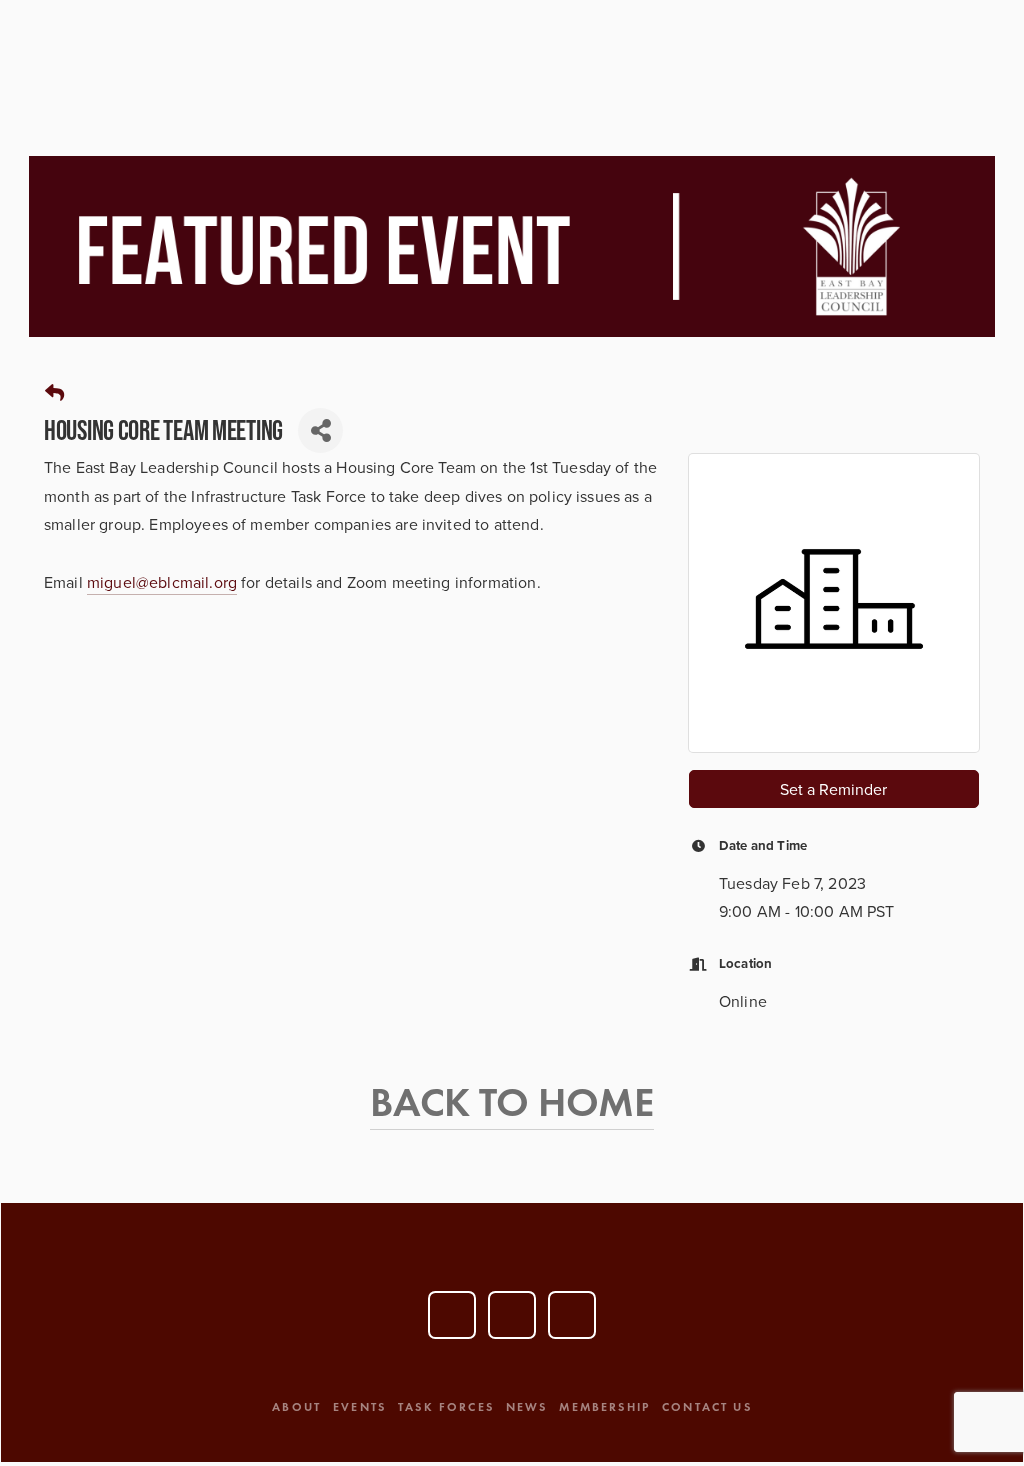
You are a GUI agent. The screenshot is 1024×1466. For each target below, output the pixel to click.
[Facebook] (572, 1315)
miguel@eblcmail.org (162, 582)
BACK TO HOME (511, 1102)
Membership (604, 1406)
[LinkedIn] (512, 1315)
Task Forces (446, 1406)
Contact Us (707, 1406)
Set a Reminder (833, 789)
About (296, 1406)
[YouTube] (452, 1315)
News (527, 1406)
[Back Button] (54, 393)
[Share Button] (320, 430)
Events (359, 1406)
